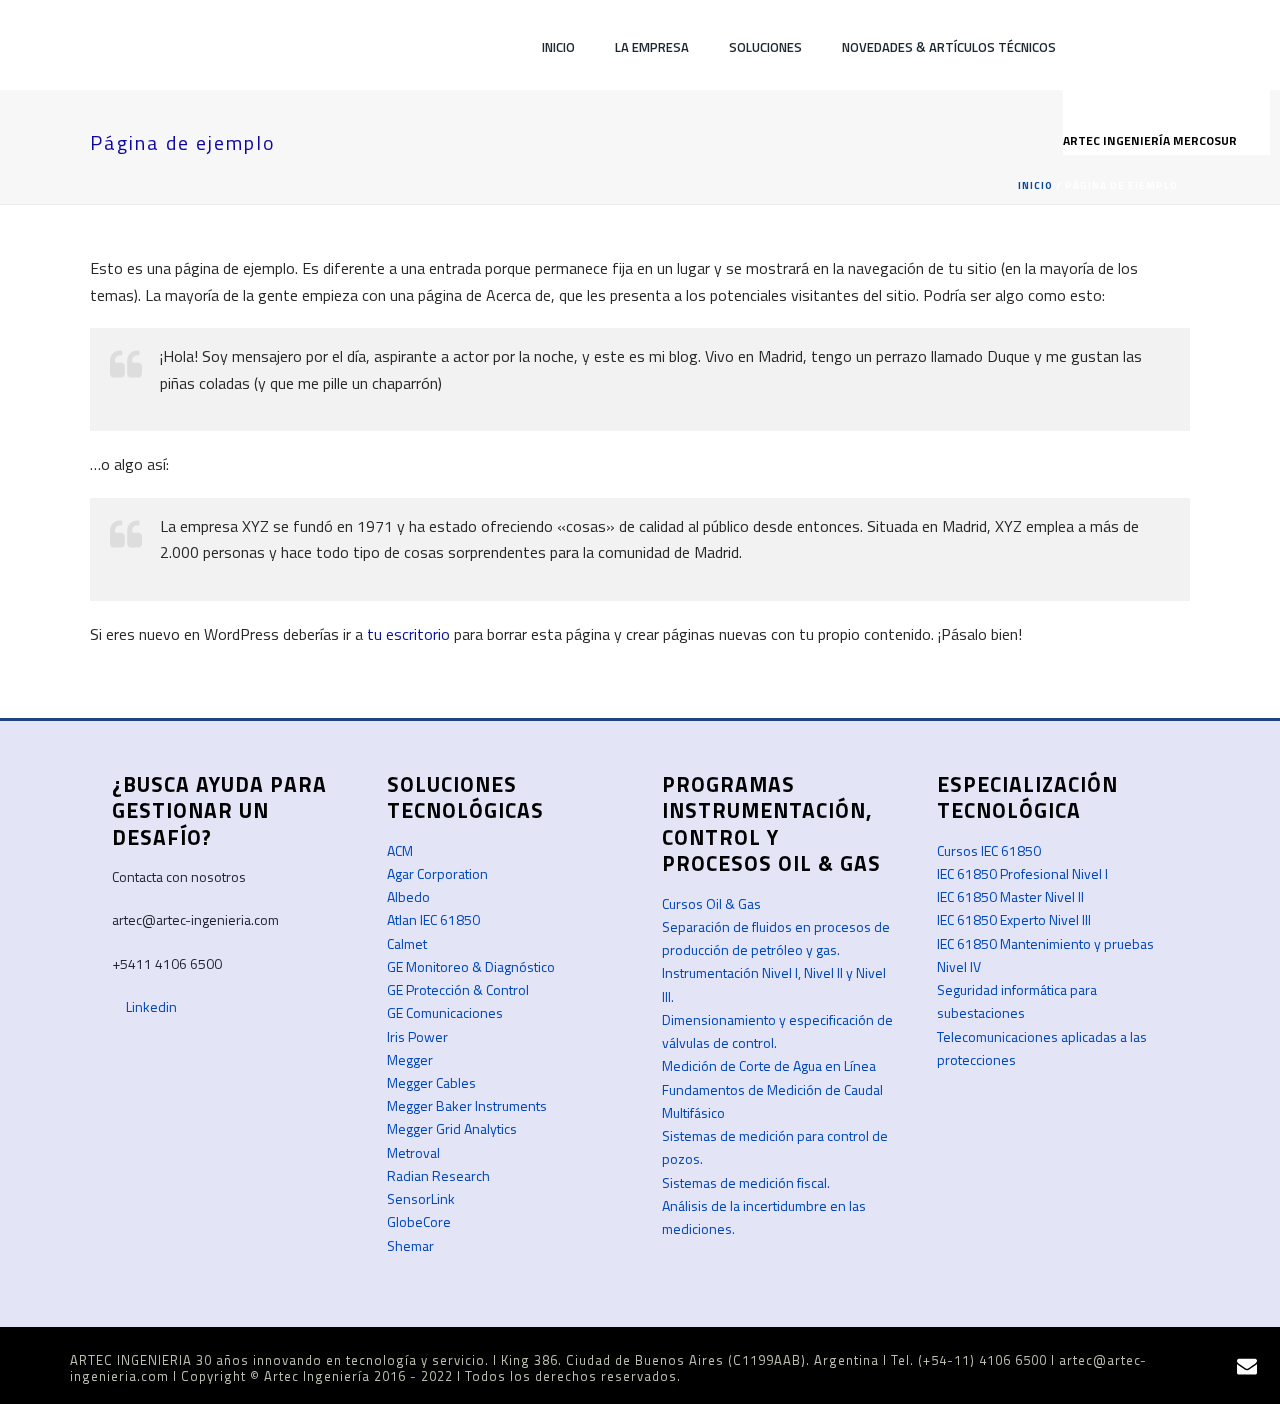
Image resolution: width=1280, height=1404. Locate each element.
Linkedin (150, 1006)
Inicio (558, 47)
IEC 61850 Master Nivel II (1010, 896)
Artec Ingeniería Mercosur (1151, 140)
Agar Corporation (437, 873)
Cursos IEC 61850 (989, 850)
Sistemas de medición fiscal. (746, 1182)
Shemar (410, 1245)
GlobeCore (419, 1221)
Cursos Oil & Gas (711, 903)
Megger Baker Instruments (467, 1105)
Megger (410, 1059)
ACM (400, 850)
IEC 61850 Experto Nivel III (1014, 919)
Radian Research (438, 1175)
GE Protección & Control (458, 989)
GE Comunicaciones (445, 1012)
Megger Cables (431, 1082)
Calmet (407, 943)
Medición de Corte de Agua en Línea (769, 1065)
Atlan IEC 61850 (433, 919)
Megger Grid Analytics (452, 1128)
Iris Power (417, 1036)
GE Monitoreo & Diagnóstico (471, 966)
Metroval (413, 1152)
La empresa (652, 47)
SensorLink (421, 1198)
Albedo (408, 896)
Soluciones (765, 47)
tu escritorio (408, 634)
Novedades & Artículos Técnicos (949, 47)
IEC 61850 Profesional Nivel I (1022, 873)
